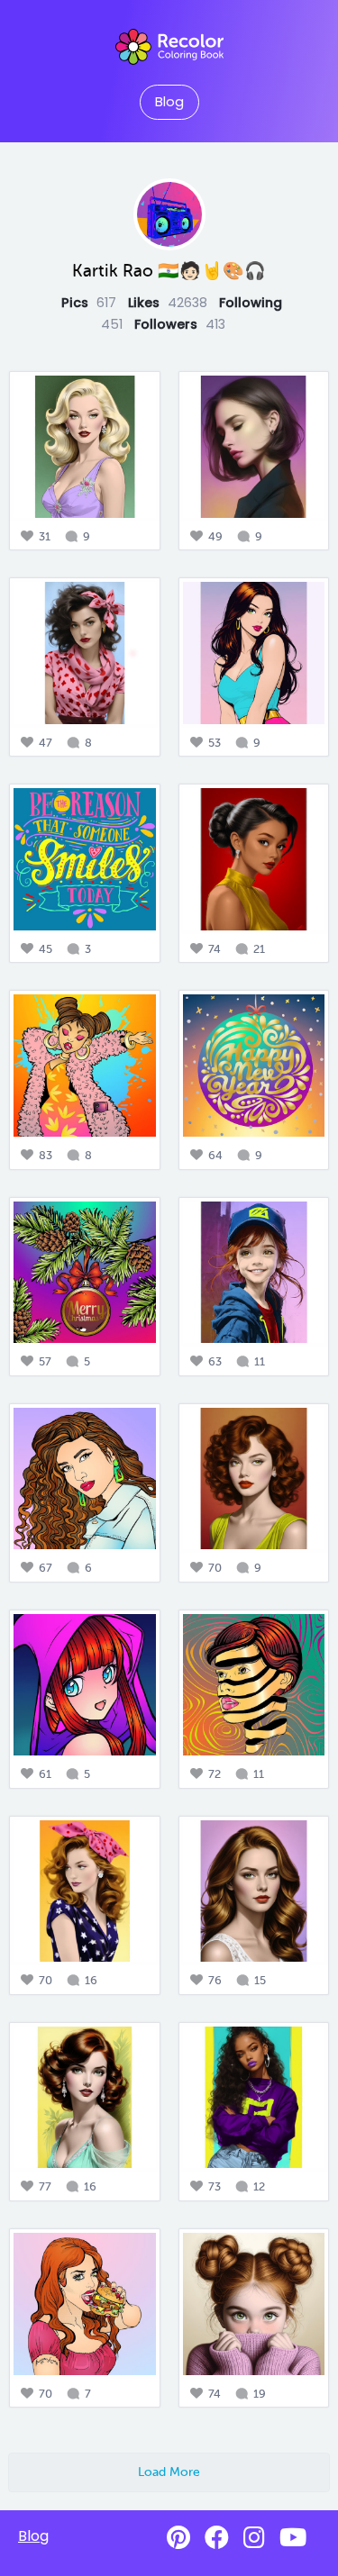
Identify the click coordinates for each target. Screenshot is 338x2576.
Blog (169, 102)
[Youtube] (293, 2538)
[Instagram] (254, 2538)
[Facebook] (217, 2538)
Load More (169, 2472)
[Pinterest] (178, 2538)
